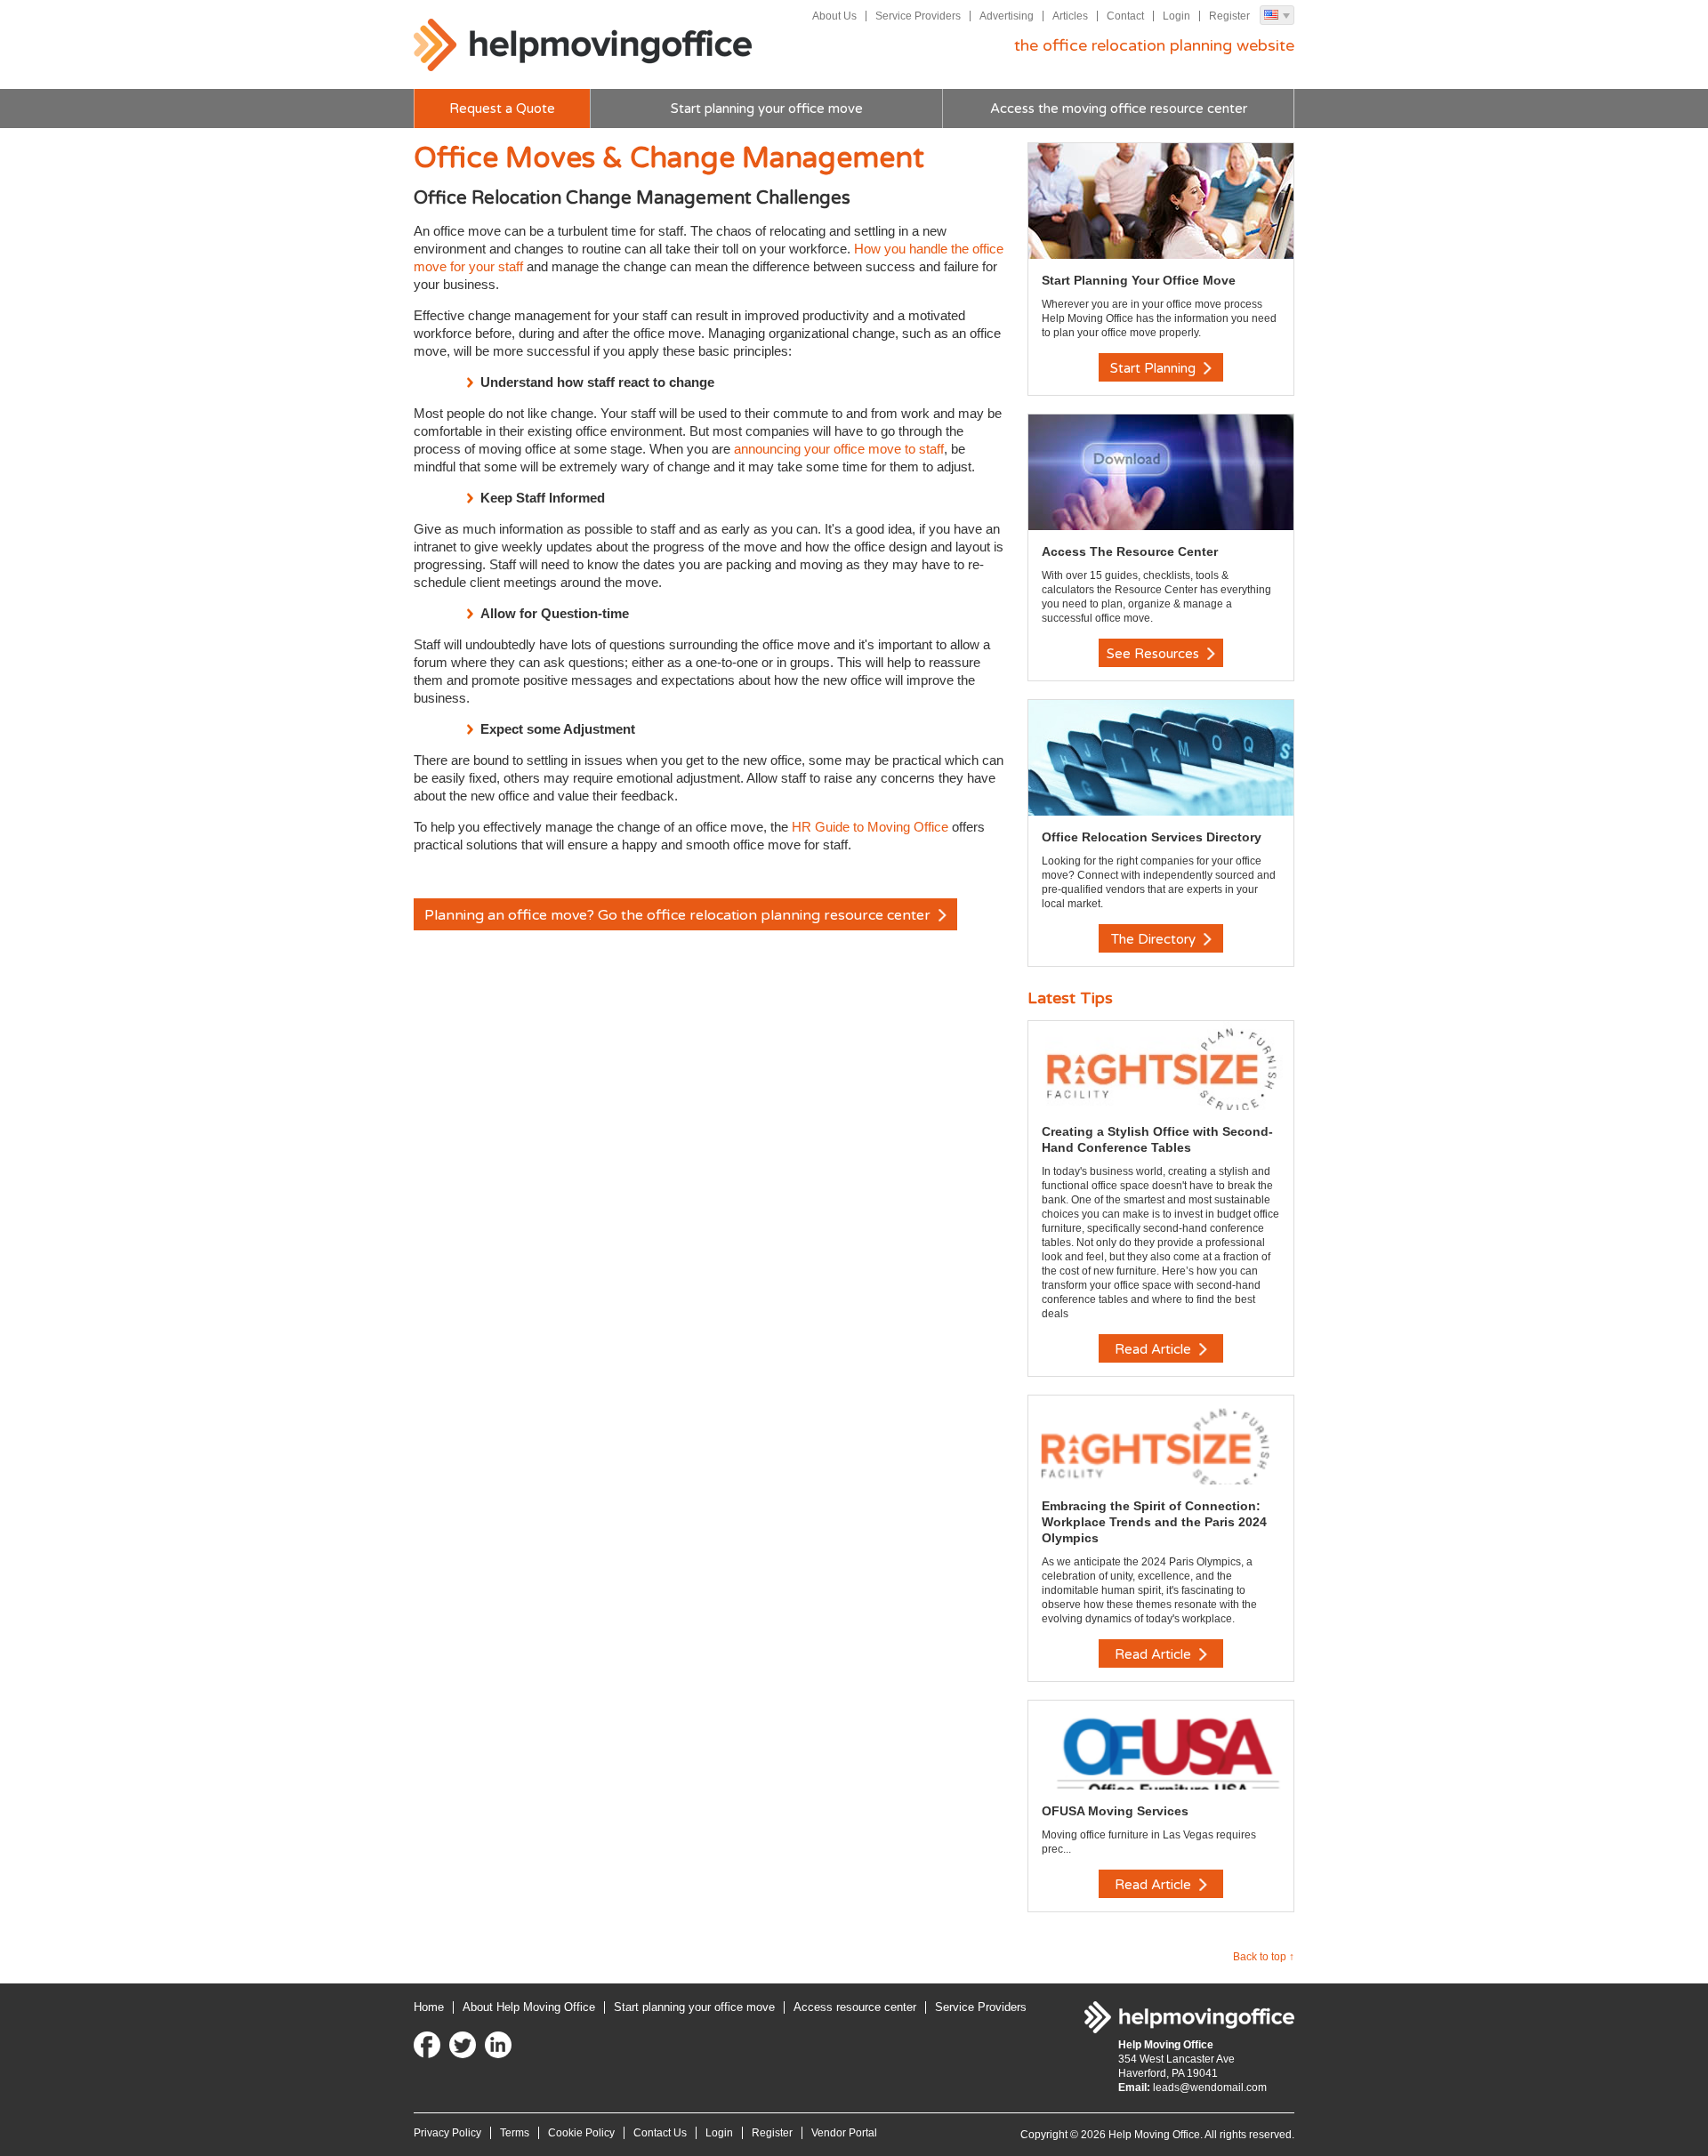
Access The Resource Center (1130, 551)
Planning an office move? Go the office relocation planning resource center (679, 915)
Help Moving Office (583, 45)
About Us (834, 16)
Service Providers (918, 16)
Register (1229, 16)
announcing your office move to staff (839, 449)
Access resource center (855, 2007)
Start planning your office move (767, 109)
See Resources (1155, 654)
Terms (515, 2133)
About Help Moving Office (529, 2007)
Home (429, 2007)
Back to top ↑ (1264, 1957)
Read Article (1155, 1349)
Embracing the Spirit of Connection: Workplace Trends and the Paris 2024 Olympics (1154, 1522)
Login (1176, 16)
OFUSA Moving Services (1115, 1811)
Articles (1070, 16)
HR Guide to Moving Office (870, 827)
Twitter (463, 2045)
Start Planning (1155, 368)
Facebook (427, 2045)
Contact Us (660, 2133)
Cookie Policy (581, 2133)
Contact (1125, 16)
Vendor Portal (844, 2133)
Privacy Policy (447, 2133)
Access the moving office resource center (1119, 109)
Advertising (1007, 16)
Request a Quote (502, 109)
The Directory (1155, 939)
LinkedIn (498, 2045)
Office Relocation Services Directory (1152, 837)
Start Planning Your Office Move (1139, 280)
